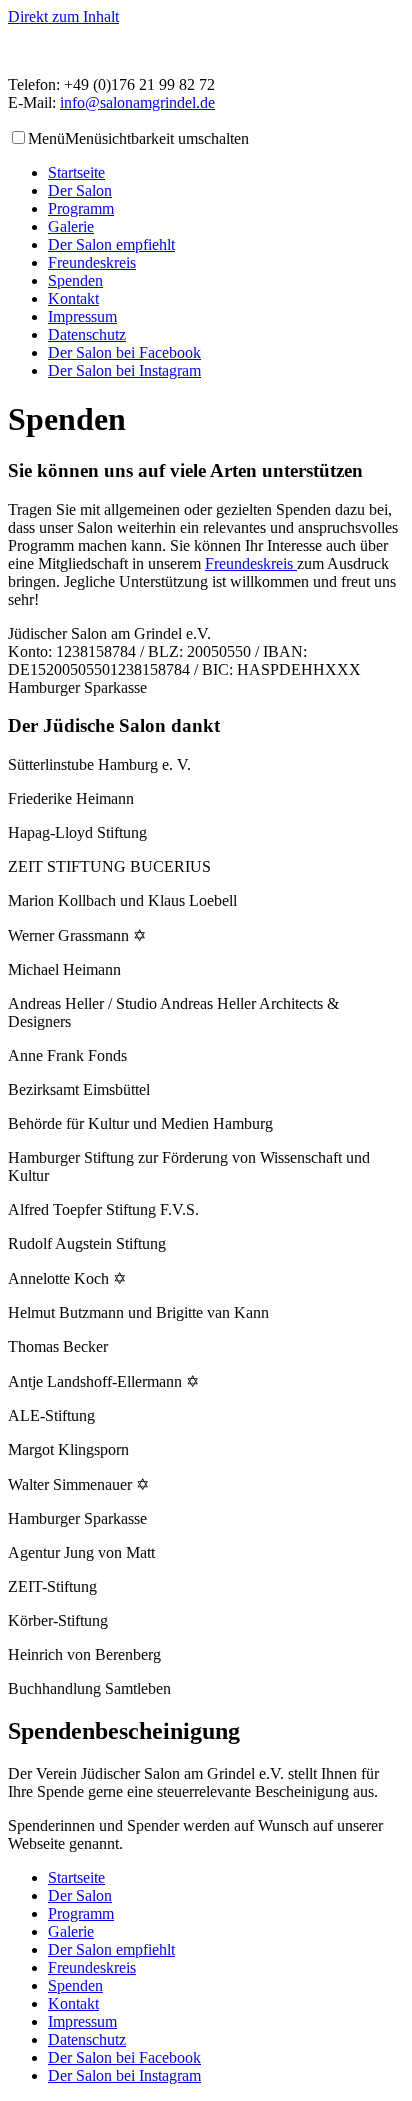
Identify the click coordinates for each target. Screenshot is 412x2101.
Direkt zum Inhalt (63, 16)
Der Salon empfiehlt (111, 244)
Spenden (75, 280)
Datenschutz (87, 334)
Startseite (76, 172)
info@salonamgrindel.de (137, 102)
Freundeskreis (92, 262)
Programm (81, 208)
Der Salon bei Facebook (124, 352)
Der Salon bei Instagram (124, 370)
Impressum (82, 316)
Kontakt (73, 298)
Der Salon (80, 190)
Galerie (71, 226)
